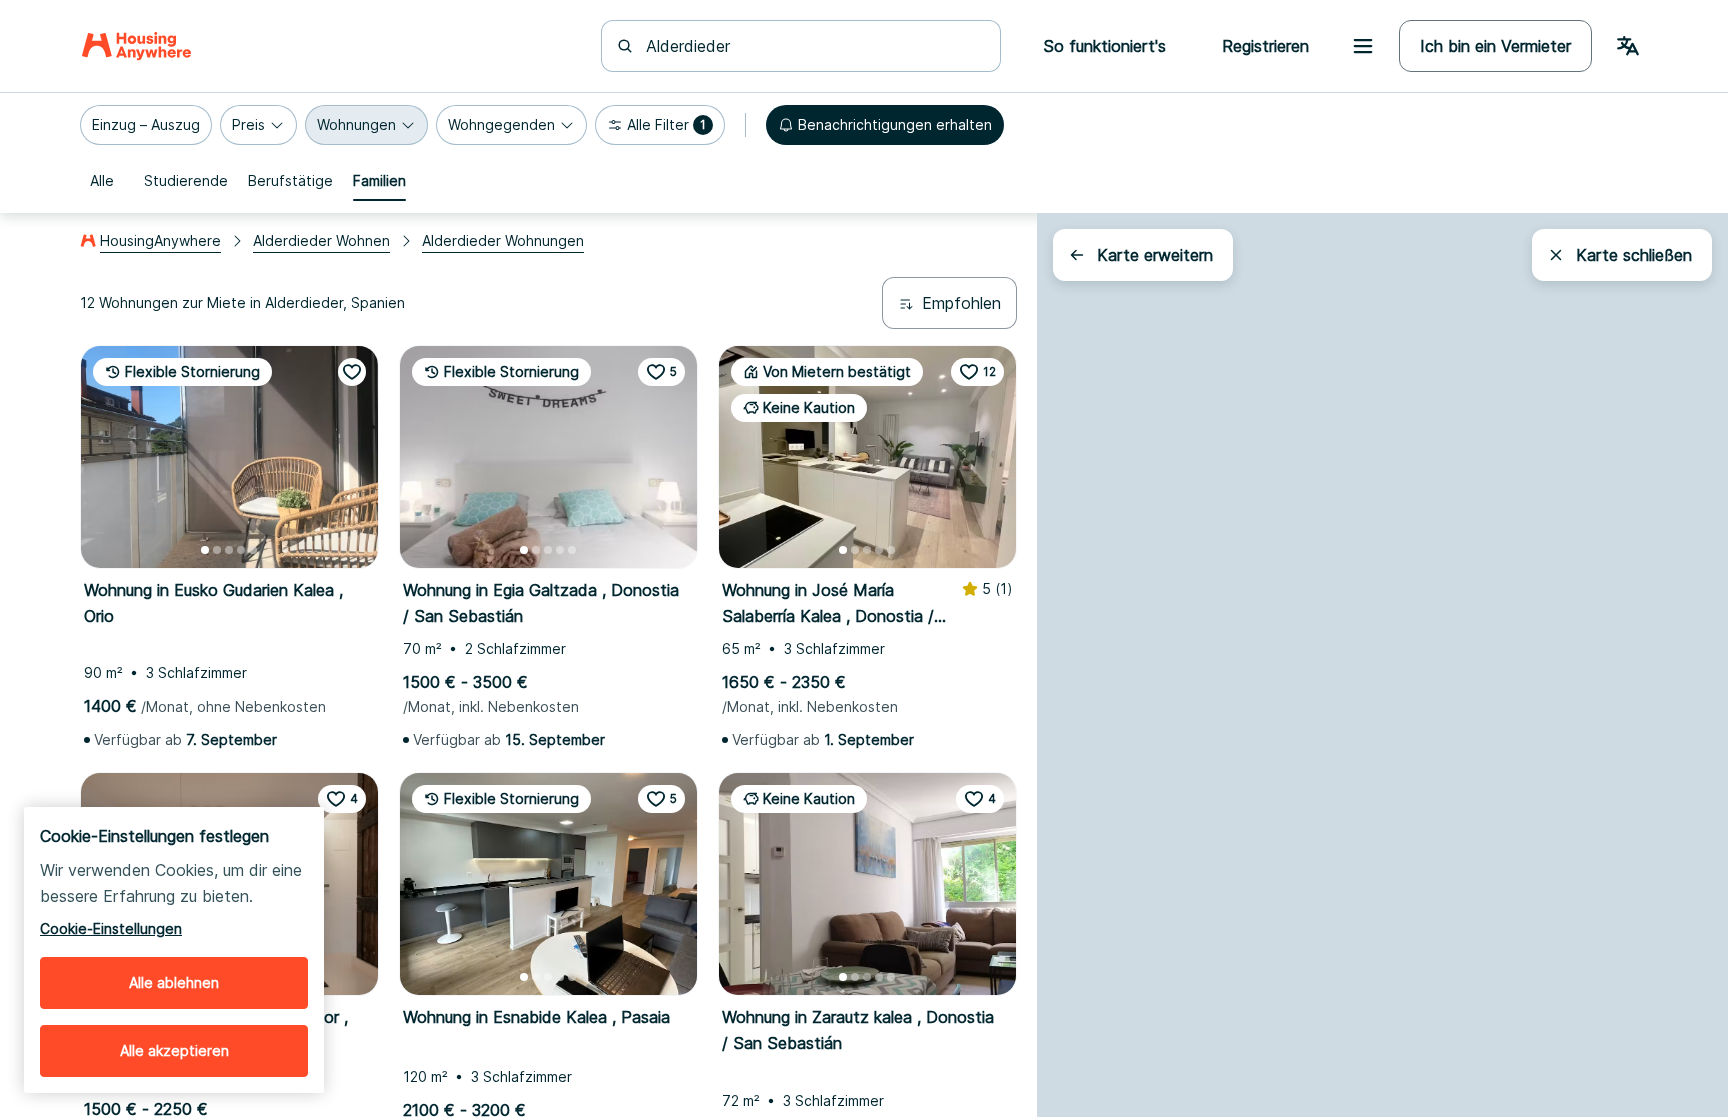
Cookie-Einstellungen (111, 928)
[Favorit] (352, 372)
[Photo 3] (229, 550)
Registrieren (1265, 46)
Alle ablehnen (174, 982)
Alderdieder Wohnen (321, 240)
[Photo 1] (205, 550)
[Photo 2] (217, 550)
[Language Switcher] (1628, 46)
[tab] (102, 181)
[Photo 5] (253, 550)
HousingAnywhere (160, 240)
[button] (146, 125)
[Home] (136, 46)
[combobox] (813, 46)
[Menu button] (1363, 46)
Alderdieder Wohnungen (503, 240)
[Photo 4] (241, 550)
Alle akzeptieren (174, 1050)
